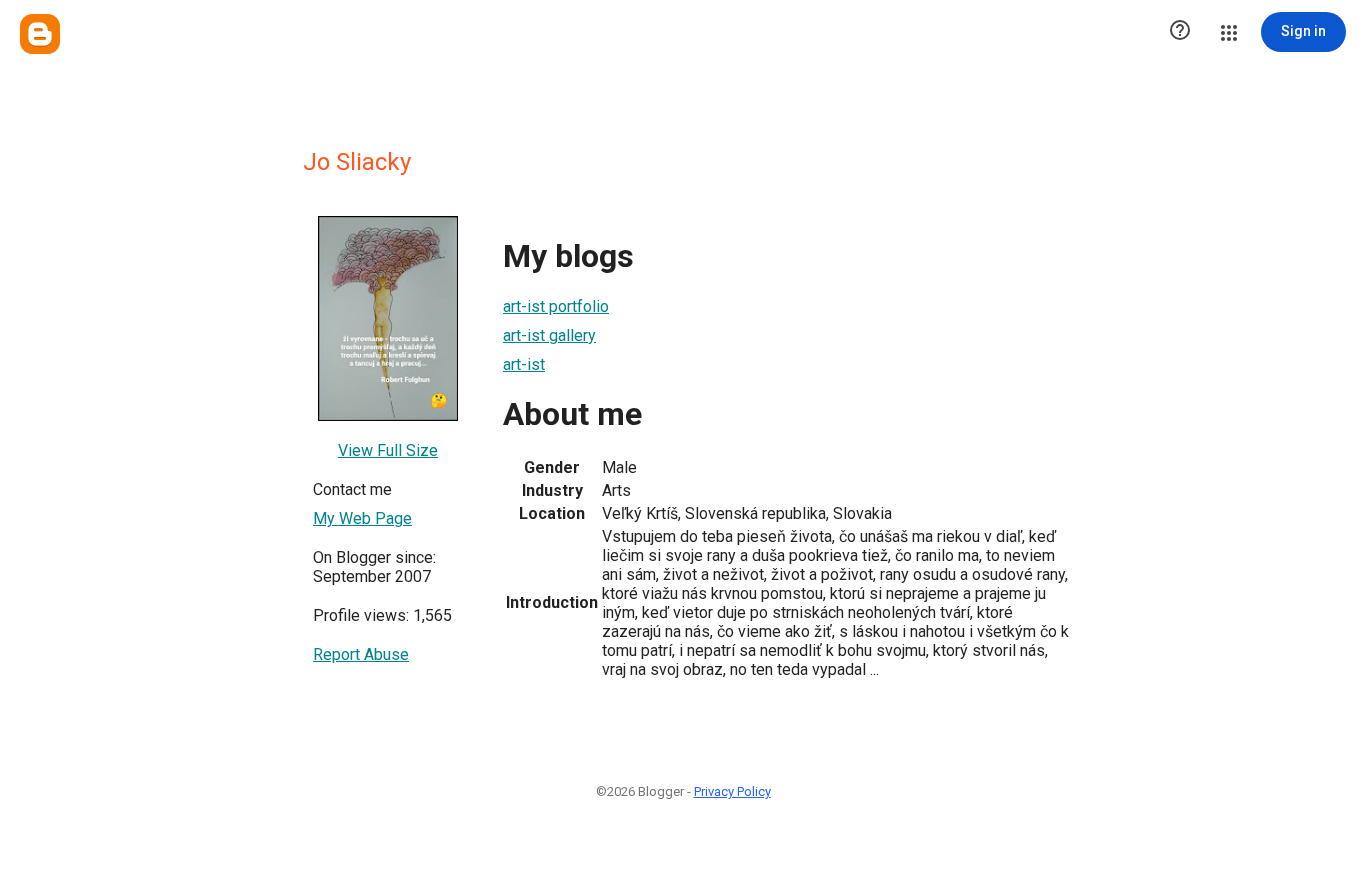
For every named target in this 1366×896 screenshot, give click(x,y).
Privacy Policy (732, 791)
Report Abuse (361, 654)
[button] (1180, 32)
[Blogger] (40, 34)
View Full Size (388, 450)
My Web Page (362, 518)
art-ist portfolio (556, 306)
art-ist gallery (549, 335)
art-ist (524, 364)
